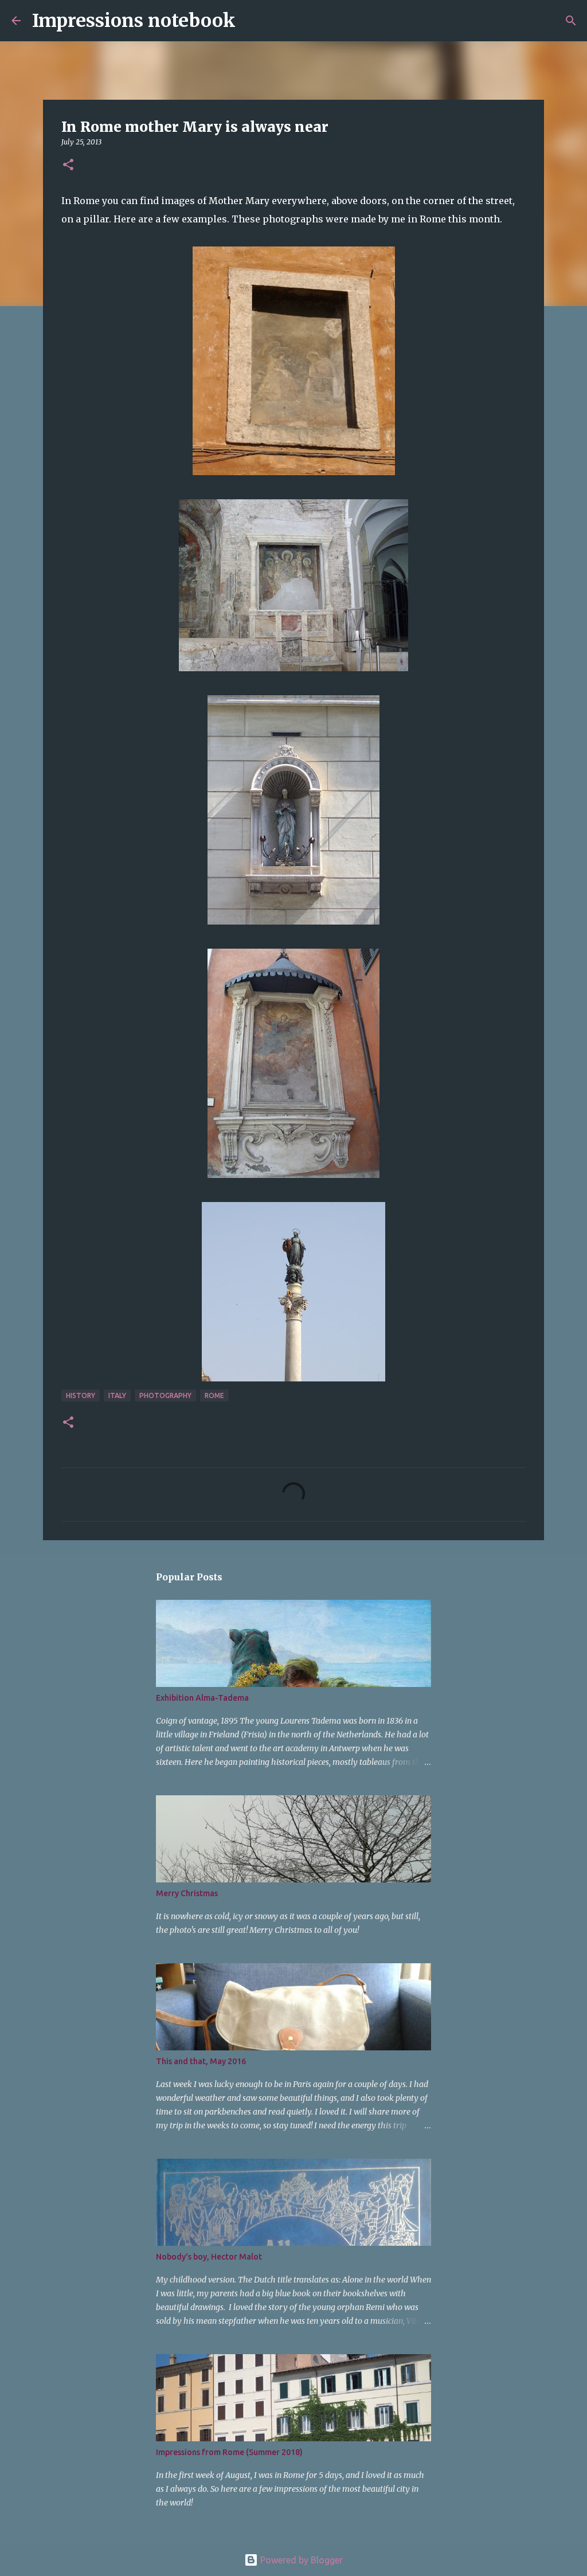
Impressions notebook (134, 21)
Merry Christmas (187, 1893)
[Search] (252, 21)
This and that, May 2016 (201, 2061)
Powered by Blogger (300, 2560)
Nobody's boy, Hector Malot (209, 2257)
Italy (117, 1395)
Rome (214, 1395)
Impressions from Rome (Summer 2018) (229, 2452)
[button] (68, 165)
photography (165, 1395)
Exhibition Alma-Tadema (202, 1698)
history (81, 1395)
